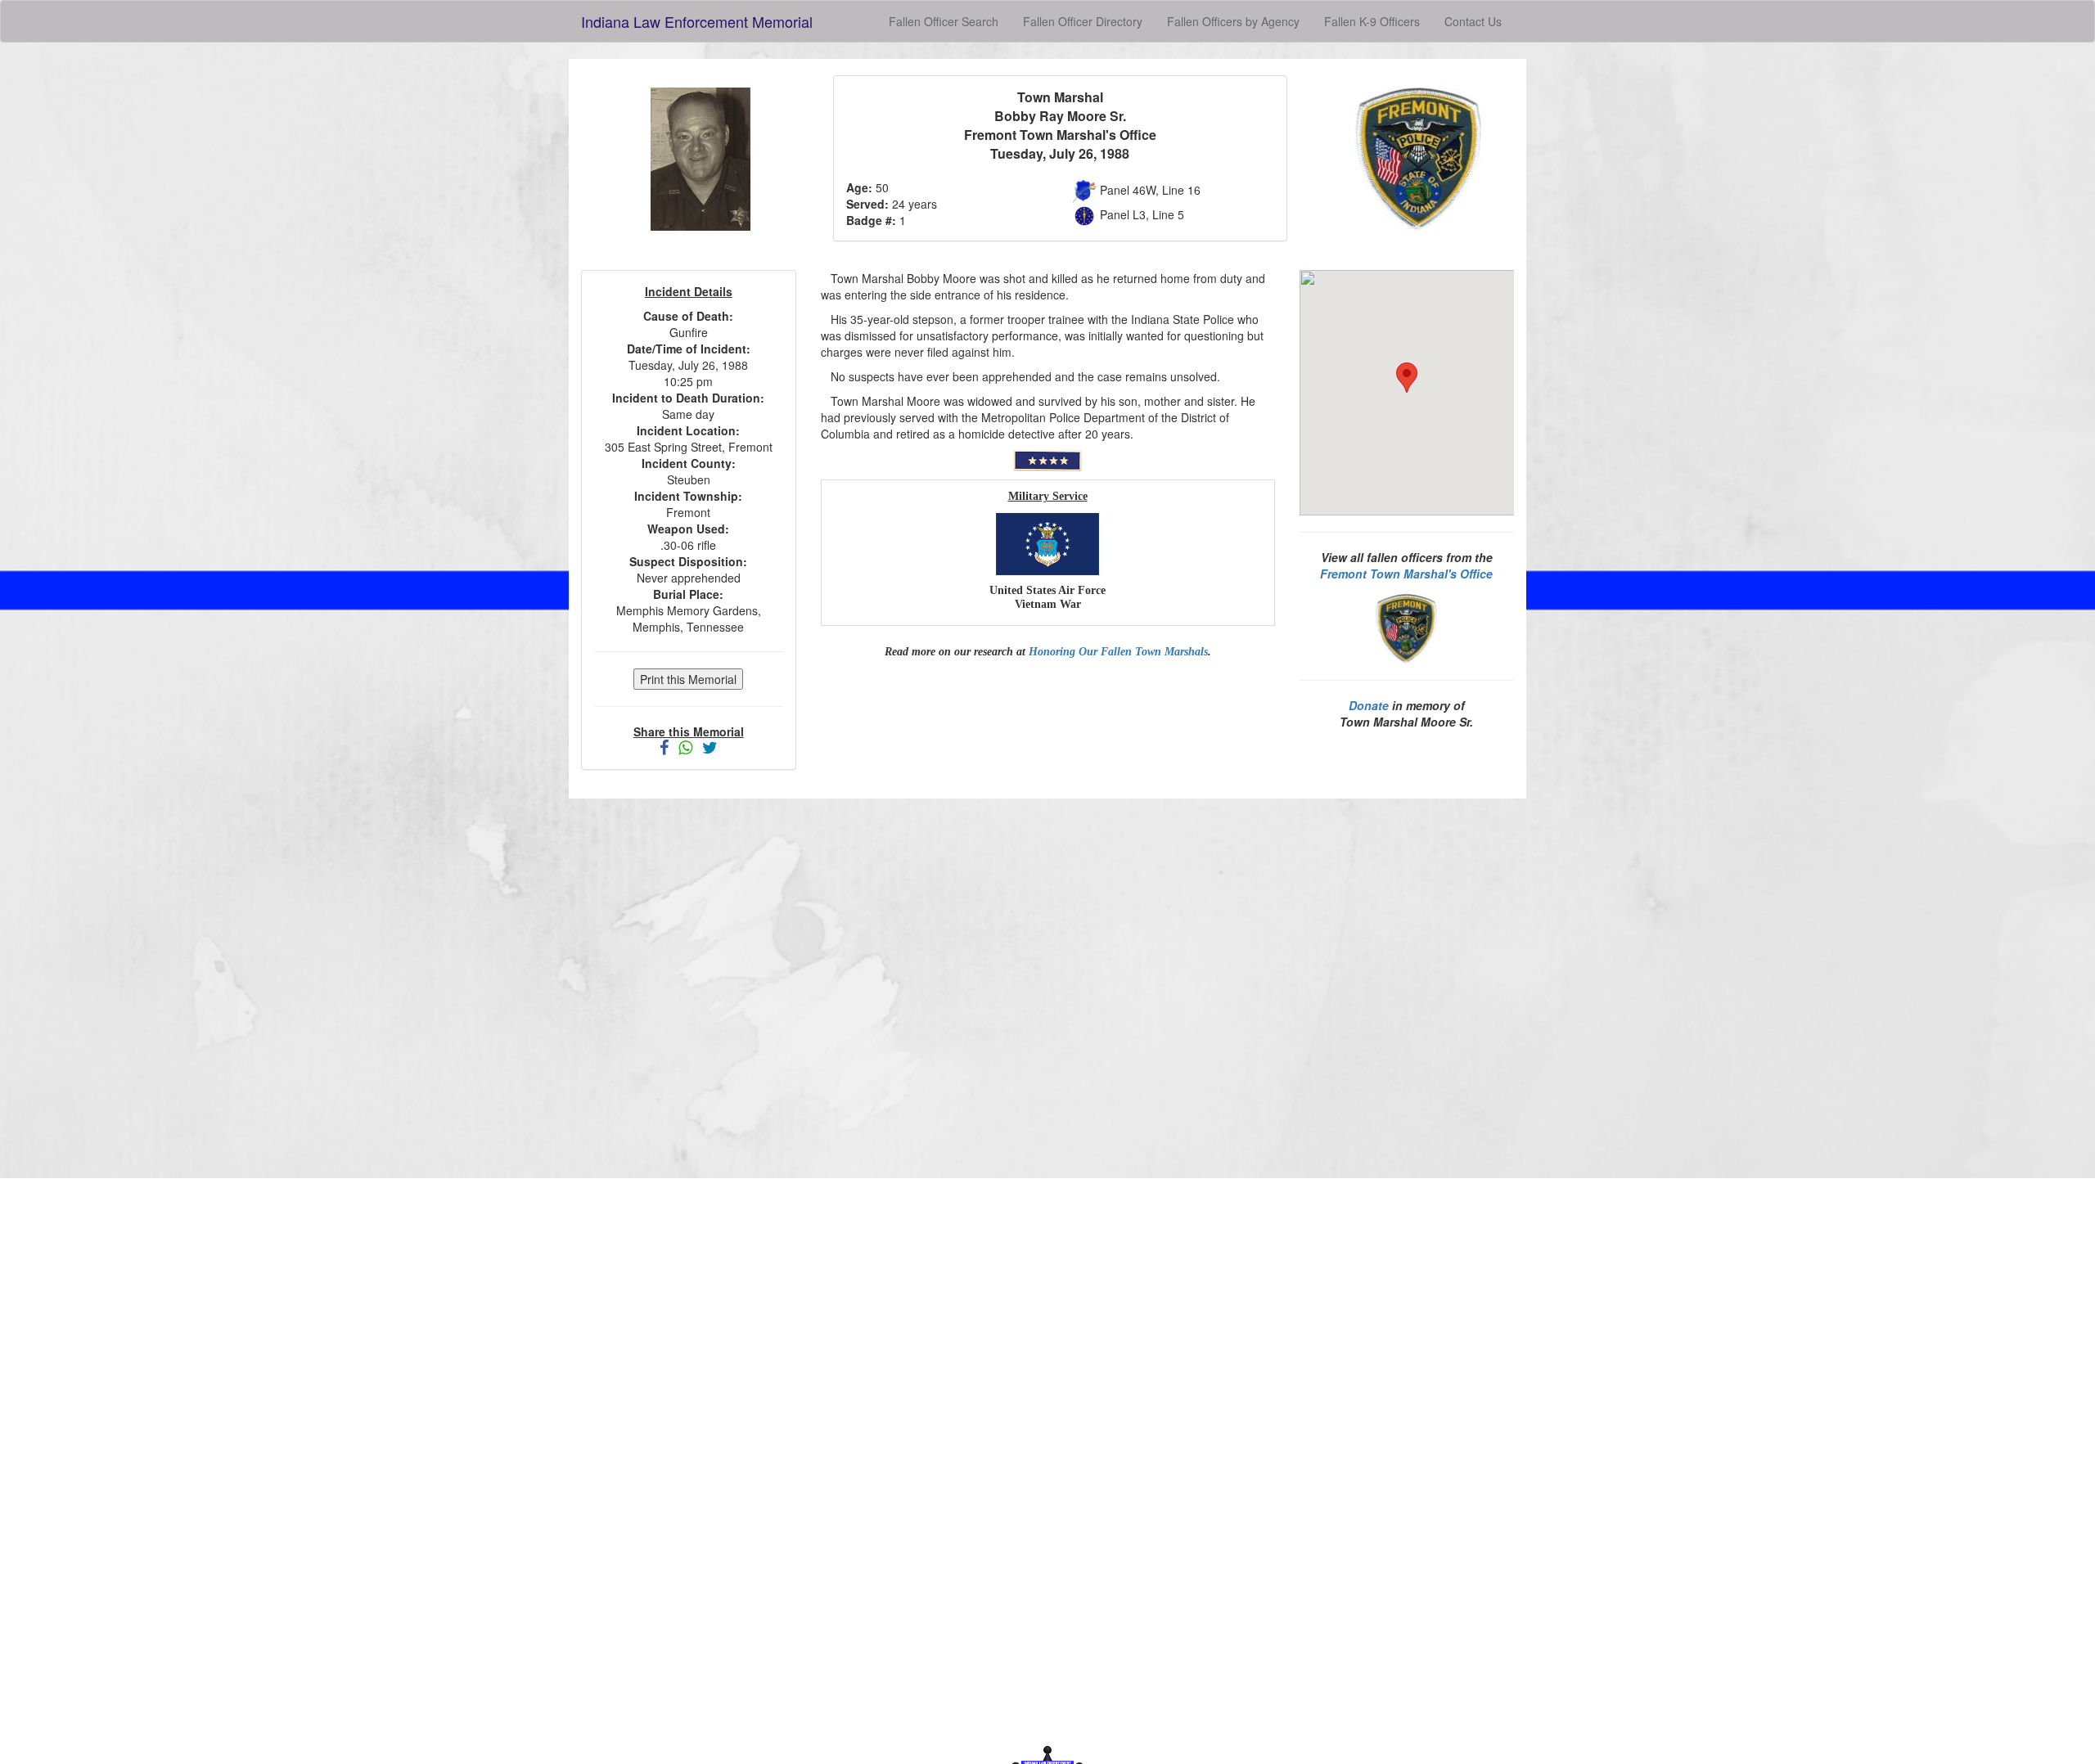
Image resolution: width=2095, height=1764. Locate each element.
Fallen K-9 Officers (1372, 21)
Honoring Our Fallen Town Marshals (1118, 652)
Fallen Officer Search (944, 21)
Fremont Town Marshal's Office (1406, 574)
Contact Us (1473, 21)
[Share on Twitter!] (710, 749)
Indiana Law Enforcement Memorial (697, 21)
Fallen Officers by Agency (1233, 21)
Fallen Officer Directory (1083, 21)
